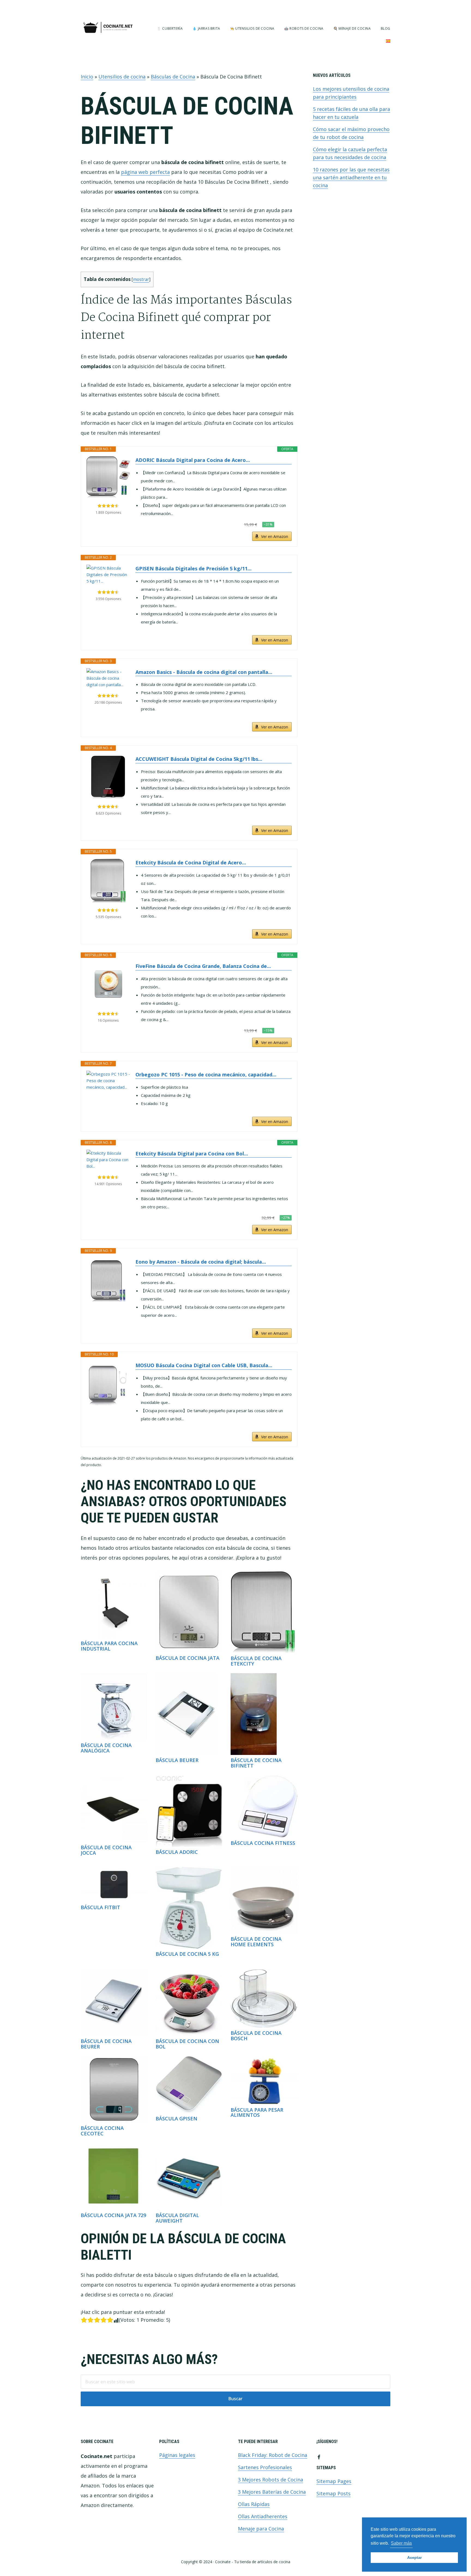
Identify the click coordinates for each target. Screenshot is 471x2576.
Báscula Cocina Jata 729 (113, 2215)
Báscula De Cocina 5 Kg (187, 1954)
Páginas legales (177, 2455)
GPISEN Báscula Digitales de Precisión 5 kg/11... (194, 568)
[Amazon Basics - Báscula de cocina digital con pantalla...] (108, 678)
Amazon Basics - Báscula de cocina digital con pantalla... (204, 672)
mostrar (141, 279)
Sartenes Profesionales (265, 2467)
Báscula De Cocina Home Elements (256, 1942)
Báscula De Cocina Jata (188, 1658)
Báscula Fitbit (100, 1907)
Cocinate (108, 28)
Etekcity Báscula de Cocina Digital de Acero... (191, 862)
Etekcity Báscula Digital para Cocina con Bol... (192, 1154)
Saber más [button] (401, 2543)
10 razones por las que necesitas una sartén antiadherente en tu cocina (351, 177)
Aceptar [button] (414, 2557)
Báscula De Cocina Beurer (106, 2044)
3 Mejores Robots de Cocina (271, 2480)
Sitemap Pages (334, 2481)
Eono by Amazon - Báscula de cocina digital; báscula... (201, 1262)
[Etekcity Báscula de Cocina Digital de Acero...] (108, 880)
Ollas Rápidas (254, 2504)
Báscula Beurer (177, 1760)
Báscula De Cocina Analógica (106, 1748)
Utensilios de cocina (122, 77)
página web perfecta (145, 172)
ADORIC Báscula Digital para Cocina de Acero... (193, 460)
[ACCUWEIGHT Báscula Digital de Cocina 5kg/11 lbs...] (108, 777)
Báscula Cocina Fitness (263, 1843)
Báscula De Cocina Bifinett (256, 1763)
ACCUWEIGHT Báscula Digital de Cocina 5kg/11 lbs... (199, 759)
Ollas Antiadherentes (263, 2516)
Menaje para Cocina (261, 2529)
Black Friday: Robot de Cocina (273, 2455)
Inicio (87, 77)
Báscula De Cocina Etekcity (256, 1661)
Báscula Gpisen (176, 2118)
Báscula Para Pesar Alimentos (257, 2112)
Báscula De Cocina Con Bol (187, 2044)
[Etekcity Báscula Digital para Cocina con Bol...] (108, 1160)
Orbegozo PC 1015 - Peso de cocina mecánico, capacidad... (206, 1074)
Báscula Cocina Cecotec (102, 2131)
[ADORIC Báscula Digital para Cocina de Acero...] (108, 477)
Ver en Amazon (275, 536)
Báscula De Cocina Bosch (256, 2036)
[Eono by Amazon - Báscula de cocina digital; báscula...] (108, 1280)
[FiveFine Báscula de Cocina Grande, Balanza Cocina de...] (108, 984)
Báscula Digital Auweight (177, 2218)
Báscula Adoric (177, 1852)
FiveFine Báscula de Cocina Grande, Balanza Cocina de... (203, 966)
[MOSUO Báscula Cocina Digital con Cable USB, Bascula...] (108, 1383)
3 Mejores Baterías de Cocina (272, 2492)
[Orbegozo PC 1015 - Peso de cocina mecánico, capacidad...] (108, 1080)
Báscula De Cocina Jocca (106, 1850)
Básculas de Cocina (173, 77)
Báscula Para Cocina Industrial (109, 1646)
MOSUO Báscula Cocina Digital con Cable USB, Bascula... (204, 1365)
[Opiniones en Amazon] (108, 506)
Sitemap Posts (333, 2493)
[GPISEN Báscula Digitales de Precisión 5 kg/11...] (108, 574)
